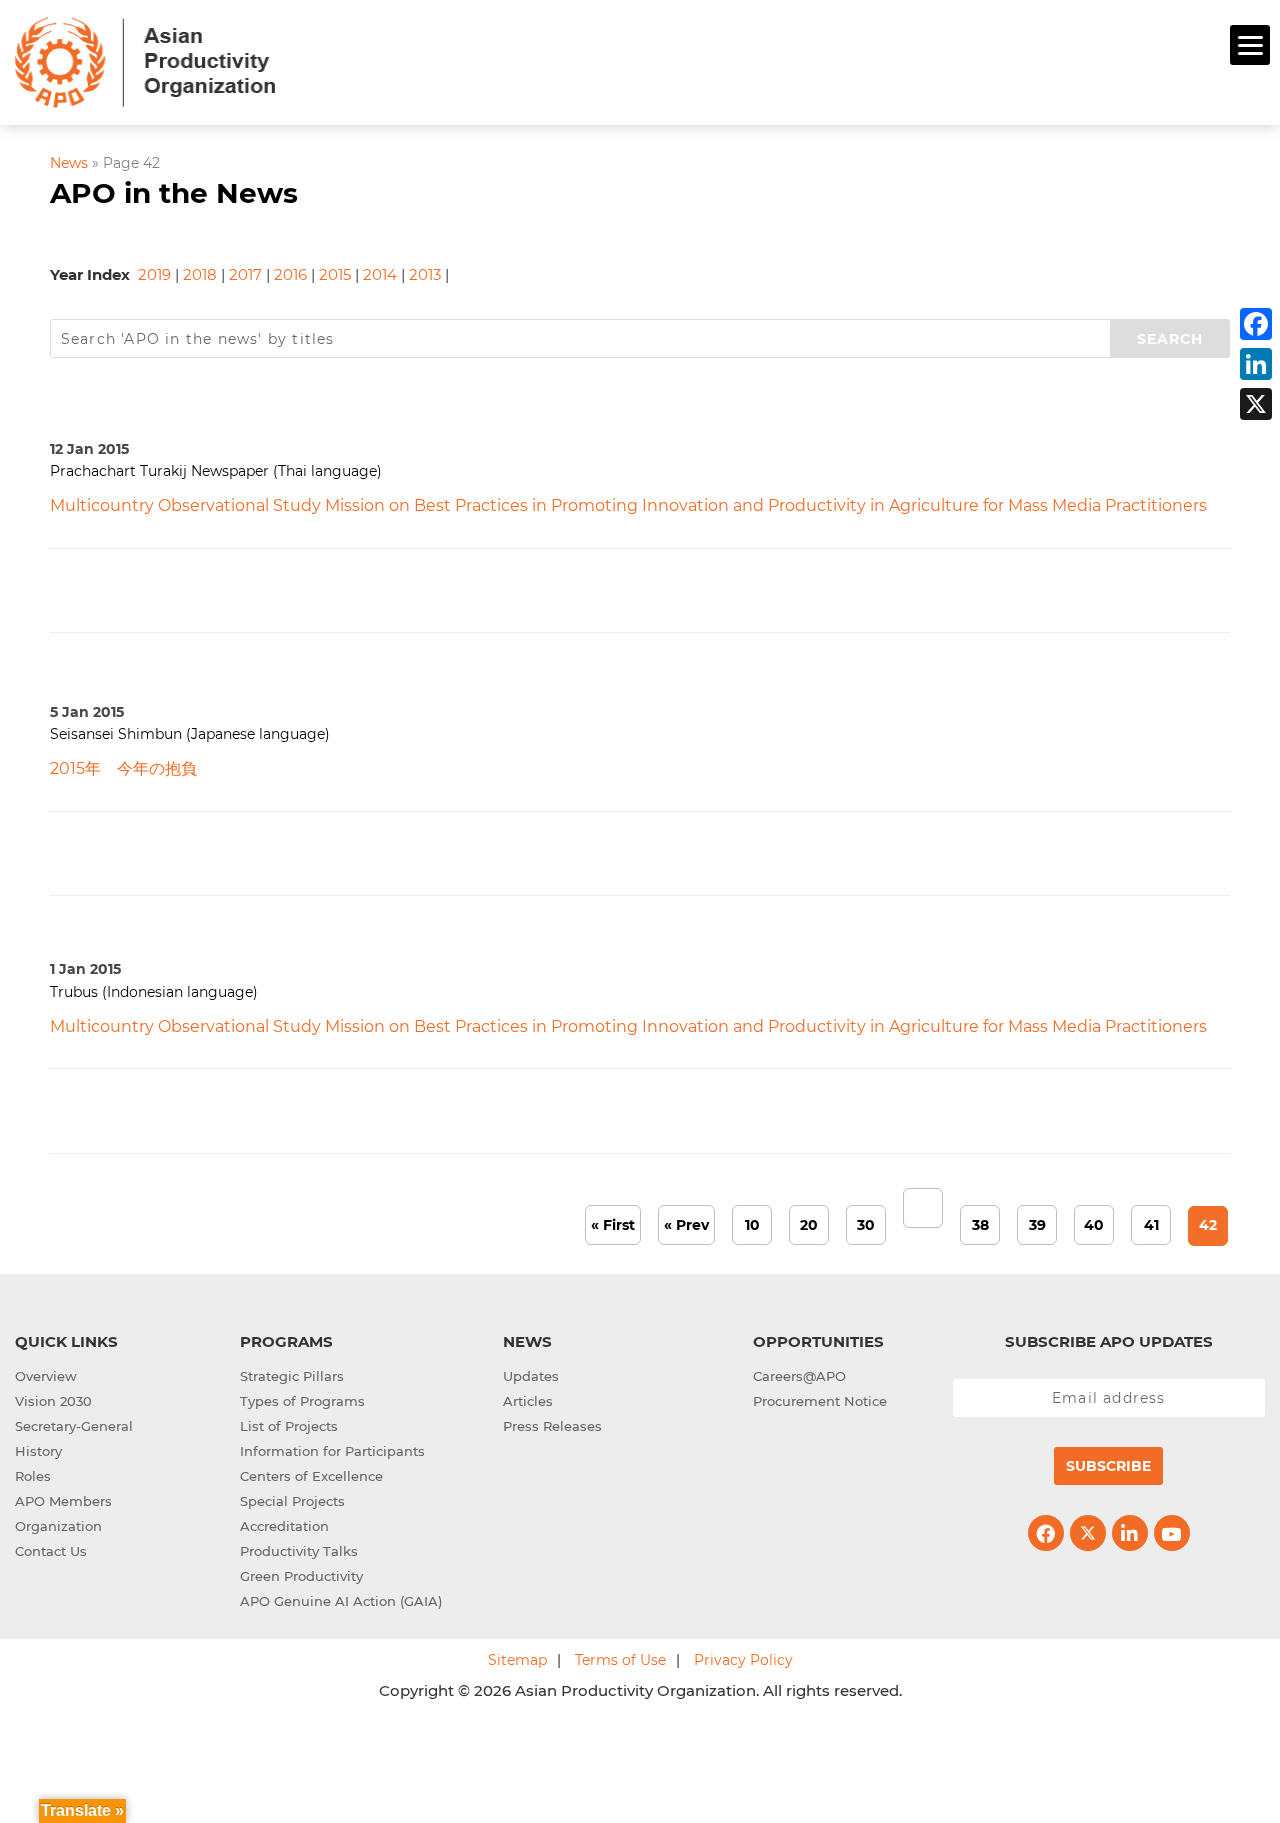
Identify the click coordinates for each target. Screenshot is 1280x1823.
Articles (528, 1401)
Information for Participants (332, 1451)
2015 (335, 274)
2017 (245, 274)
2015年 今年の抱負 (123, 768)
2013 (425, 274)
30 (866, 1225)
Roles (33, 1476)
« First (613, 1225)
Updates (531, 1376)
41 (1151, 1225)
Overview (46, 1376)
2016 (290, 274)
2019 (154, 274)
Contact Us (51, 1551)
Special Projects (292, 1501)
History (38, 1451)
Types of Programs (302, 1401)
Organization (58, 1526)
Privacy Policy (743, 1660)
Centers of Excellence (311, 1476)
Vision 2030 (53, 1401)
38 (980, 1225)
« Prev (686, 1225)
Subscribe (1108, 1466)
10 (752, 1225)
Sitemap (517, 1660)
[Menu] (1250, 45)
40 (1094, 1225)
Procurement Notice (820, 1401)
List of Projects (289, 1426)
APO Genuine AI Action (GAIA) (341, 1601)
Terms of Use (620, 1660)
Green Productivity (301, 1576)
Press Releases (552, 1426)
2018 (200, 274)
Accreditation (284, 1526)
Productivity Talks (299, 1551)
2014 (380, 274)
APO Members (63, 1501)
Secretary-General (74, 1426)
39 (1037, 1225)
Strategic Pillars (292, 1376)
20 (809, 1225)
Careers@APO (799, 1376)
